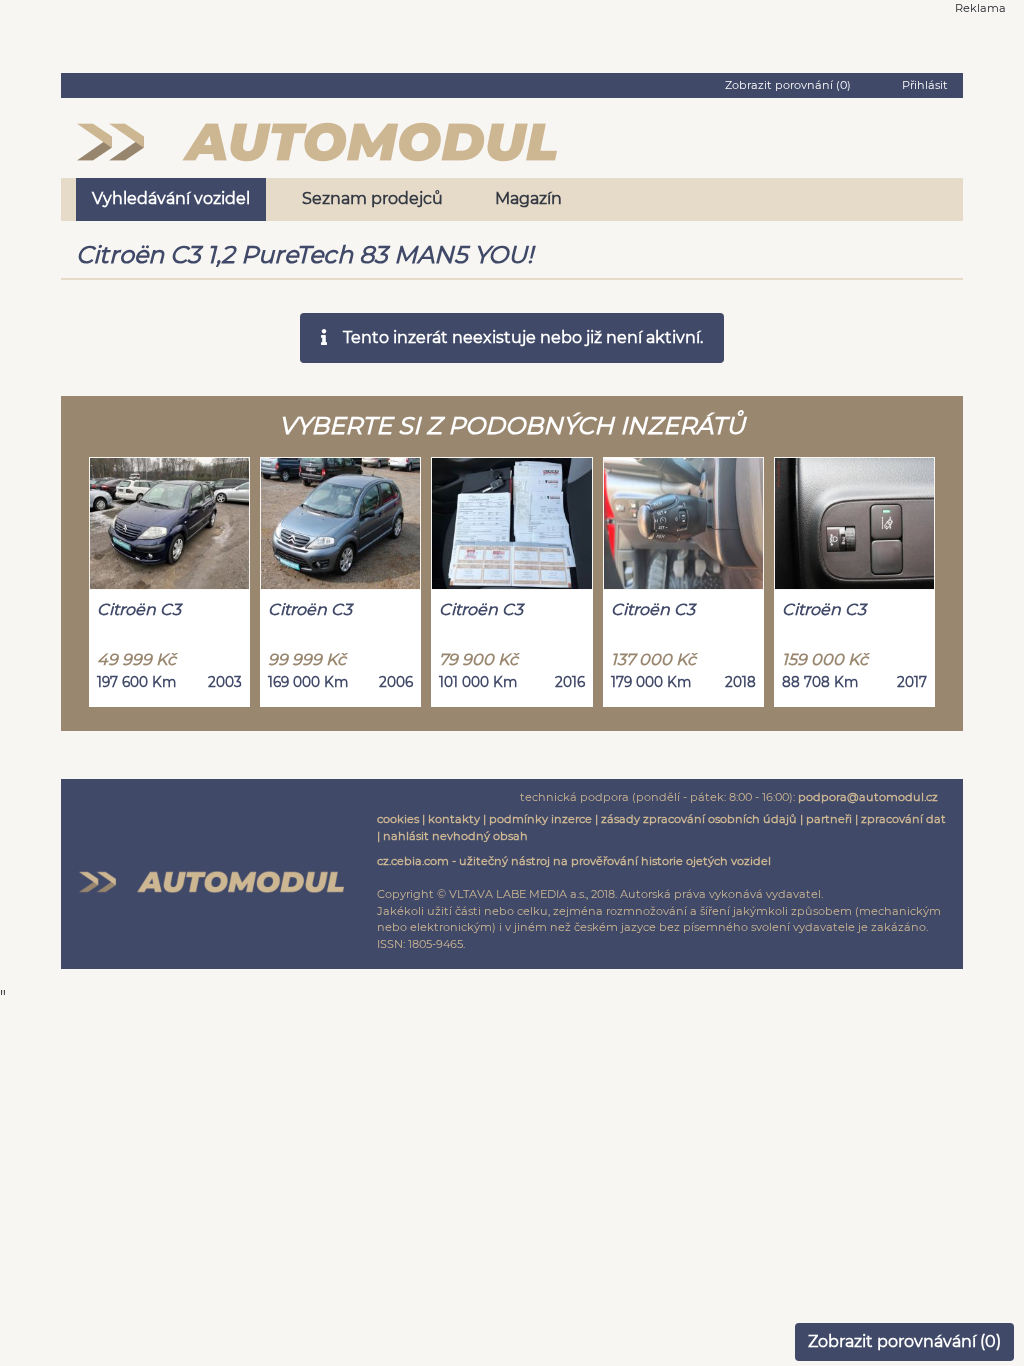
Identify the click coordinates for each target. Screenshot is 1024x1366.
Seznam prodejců (372, 198)
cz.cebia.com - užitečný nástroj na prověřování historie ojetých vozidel (574, 861)
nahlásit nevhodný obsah (455, 836)
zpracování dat (903, 819)
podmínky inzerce (540, 819)
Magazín (528, 198)
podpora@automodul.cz (868, 797)
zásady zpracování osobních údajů (699, 819)
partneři (829, 819)
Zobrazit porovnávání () (904, 1341)
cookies (398, 819)
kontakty (454, 819)
